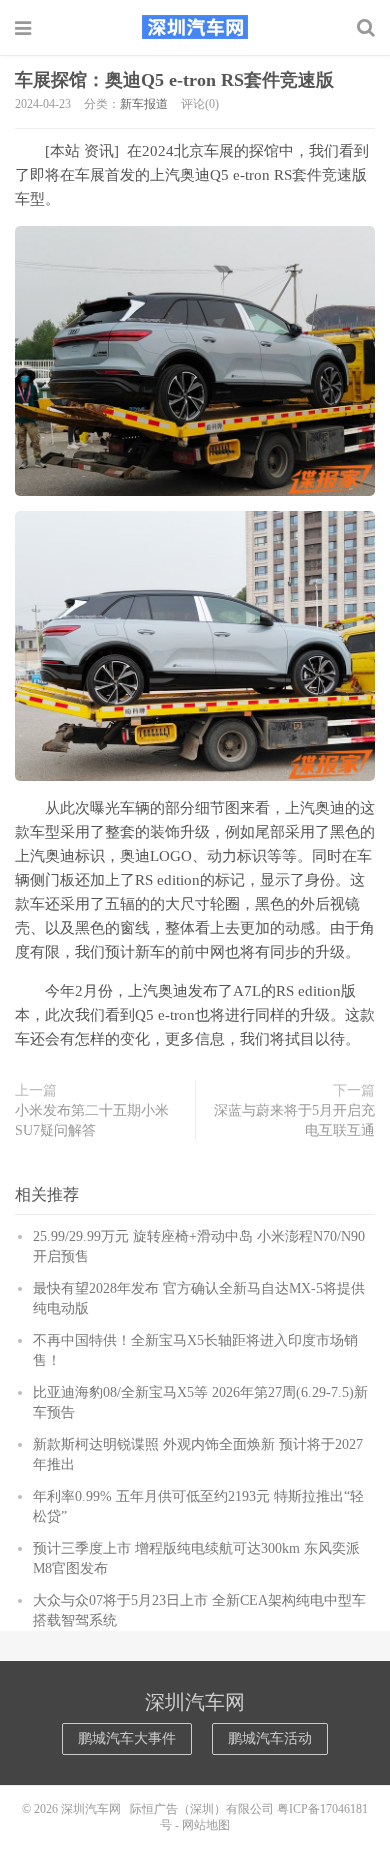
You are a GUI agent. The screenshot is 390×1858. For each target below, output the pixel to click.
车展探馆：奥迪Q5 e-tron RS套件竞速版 (174, 80)
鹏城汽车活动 (270, 1738)
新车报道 (144, 104)
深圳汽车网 (195, 27)
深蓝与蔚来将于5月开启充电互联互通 (294, 1120)
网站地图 (206, 1825)
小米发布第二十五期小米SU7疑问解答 (92, 1120)
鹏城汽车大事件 (127, 1738)
